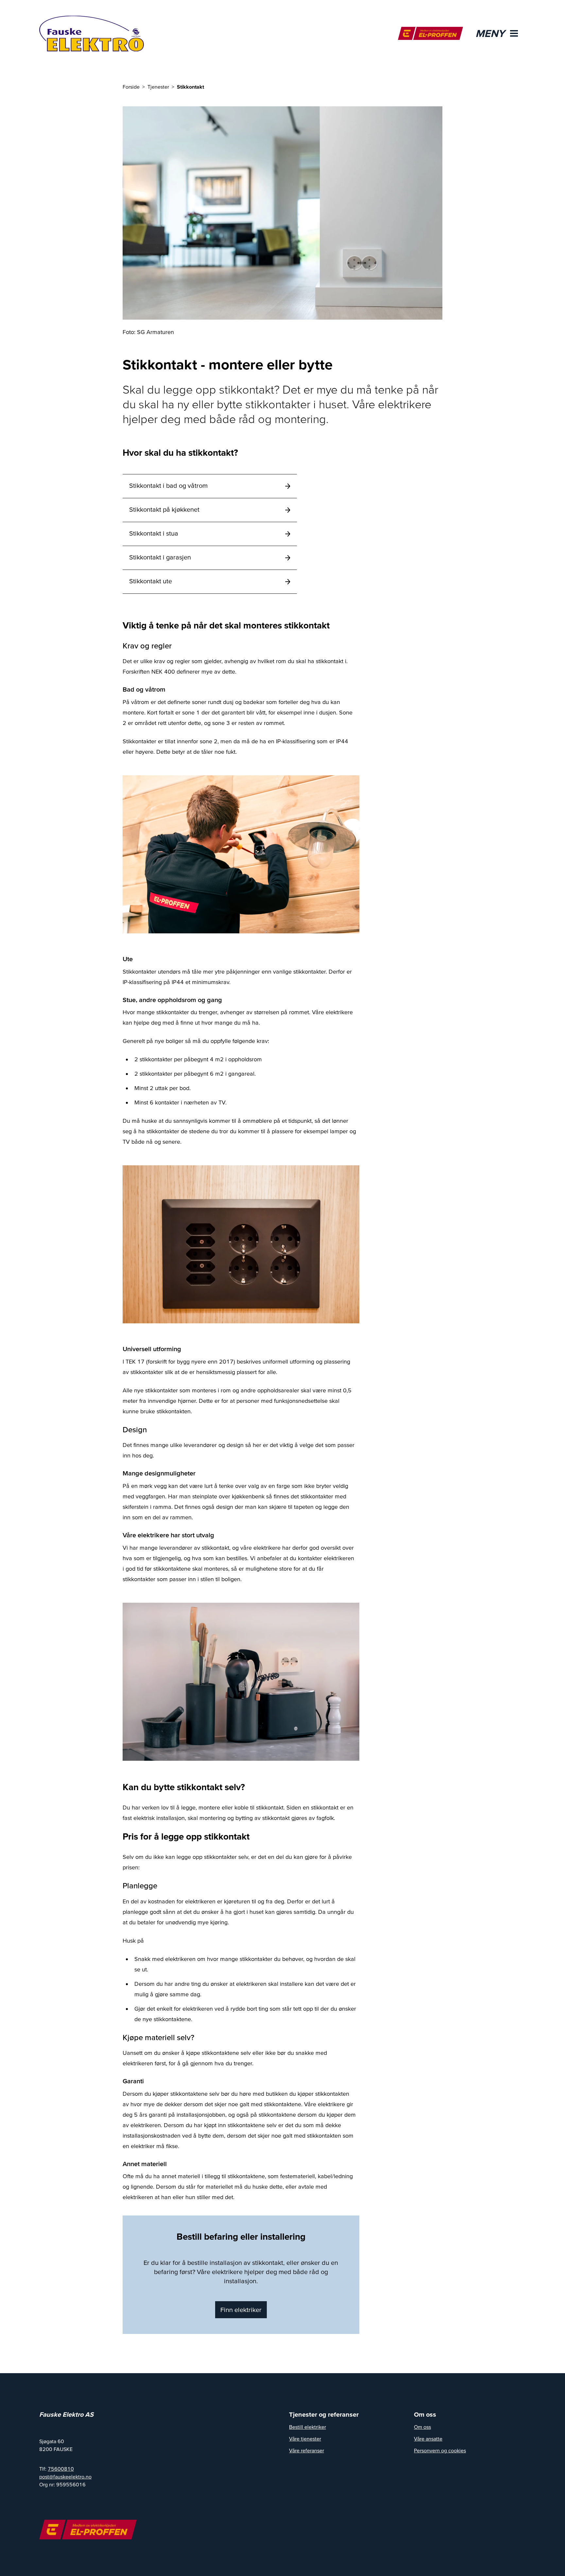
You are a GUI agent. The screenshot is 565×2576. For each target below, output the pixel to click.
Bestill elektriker (308, 2427)
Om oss (422, 2427)
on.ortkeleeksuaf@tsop (65, 2477)
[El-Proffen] (430, 33)
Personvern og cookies (440, 2450)
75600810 (61, 2469)
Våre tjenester (305, 2439)
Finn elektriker (241, 2310)
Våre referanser (307, 2450)
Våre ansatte (428, 2439)
